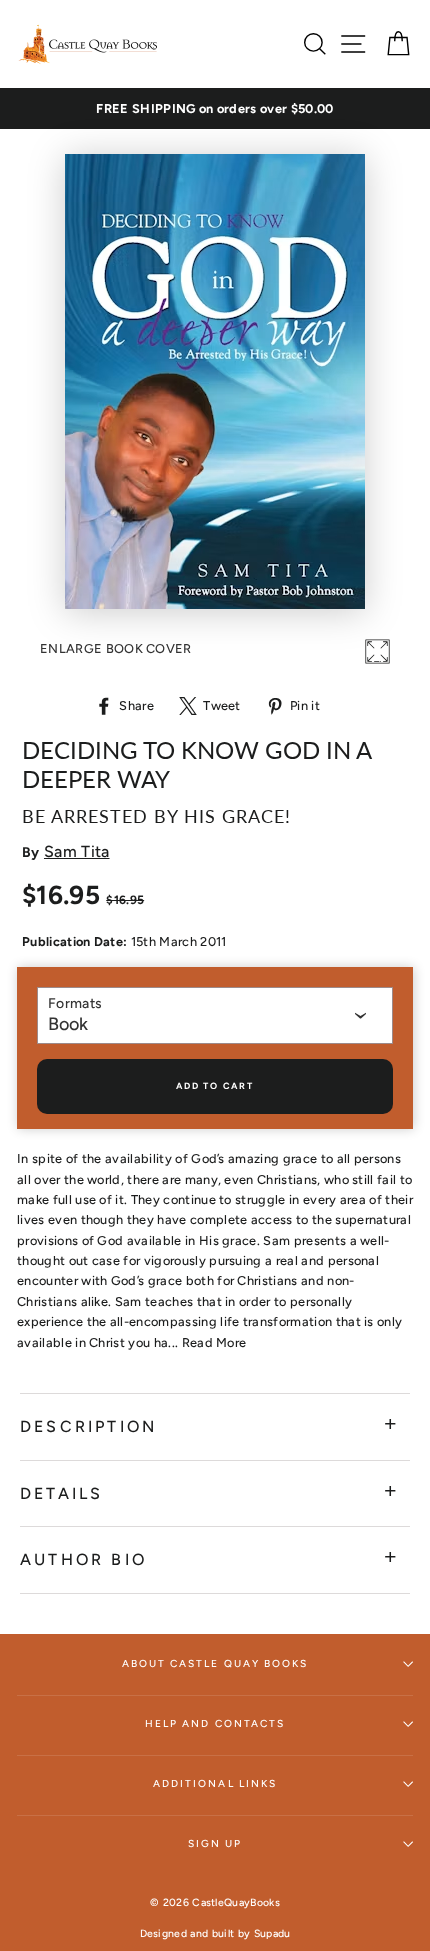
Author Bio (83, 1559)
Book (68, 1024)
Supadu (272, 1933)
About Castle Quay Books (215, 1663)
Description (88, 1426)
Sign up (215, 1843)
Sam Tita (77, 851)
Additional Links (215, 1783)
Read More (214, 1342)
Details (61, 1493)
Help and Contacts (215, 1723)
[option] (215, 109)
